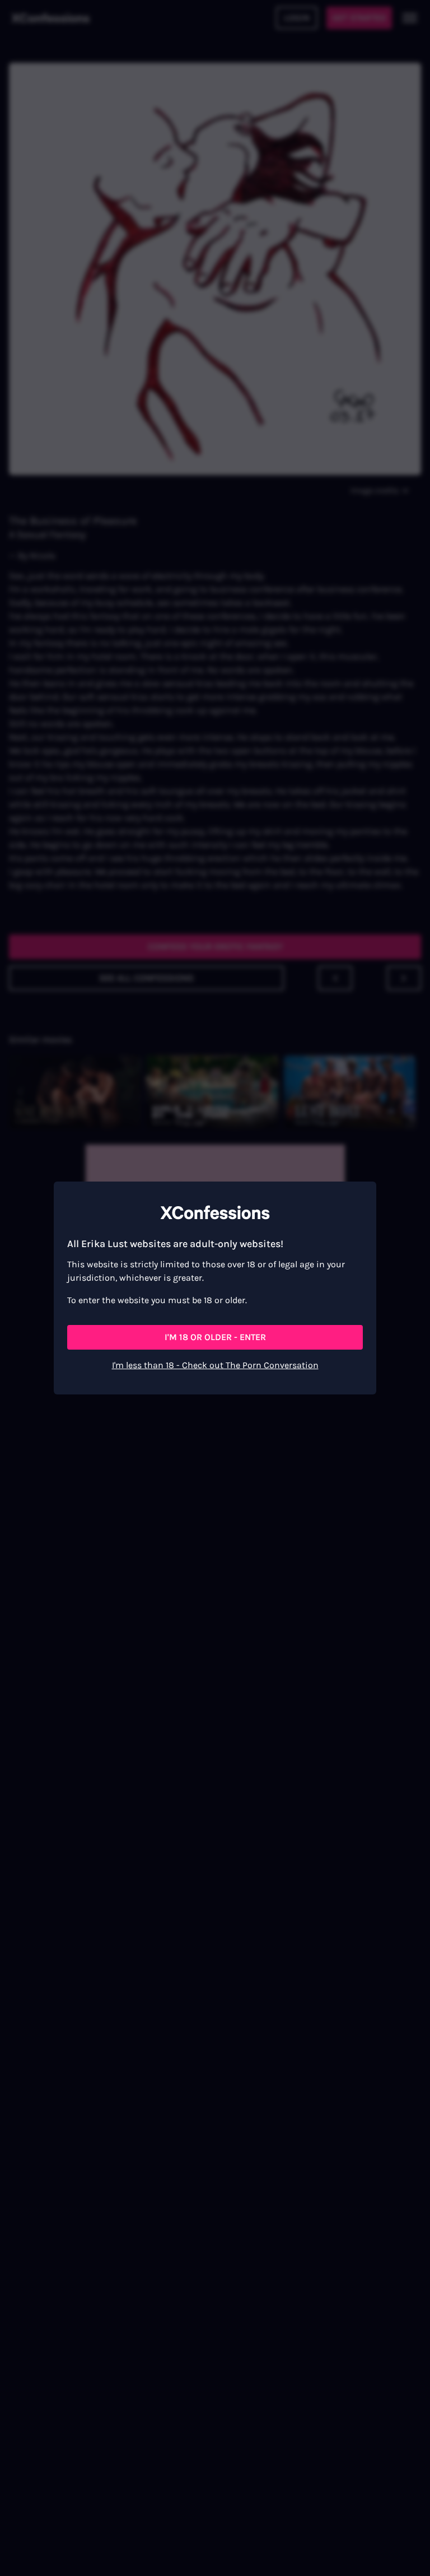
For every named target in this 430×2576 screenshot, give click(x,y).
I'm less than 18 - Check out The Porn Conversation (215, 1365)
